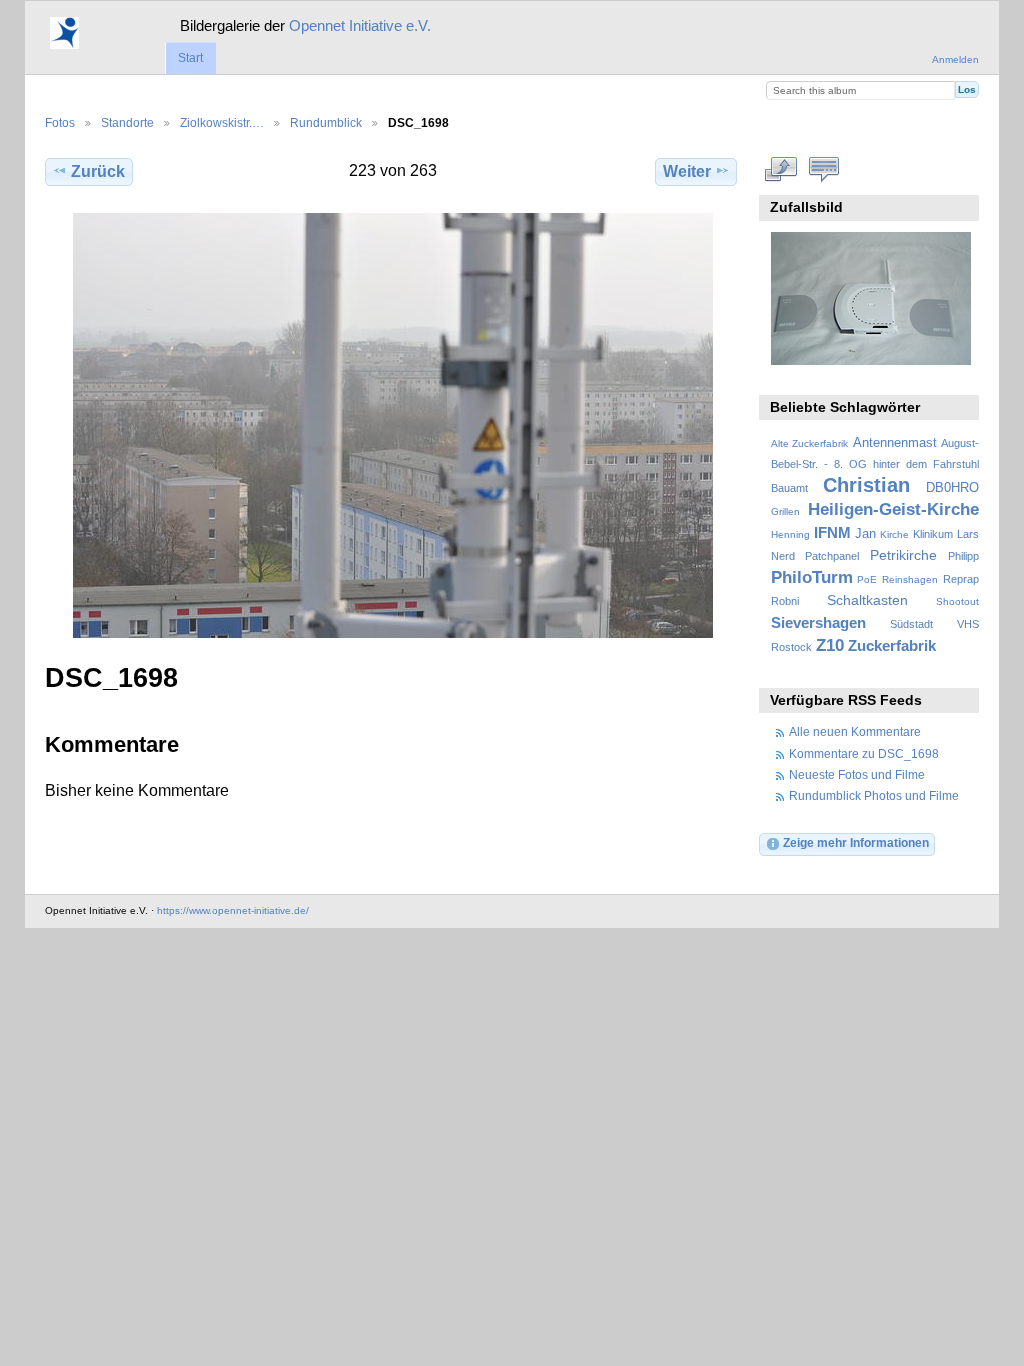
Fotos (60, 122)
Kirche (894, 534)
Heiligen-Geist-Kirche (893, 509)
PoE (867, 579)
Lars (968, 534)
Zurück (98, 171)
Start (190, 58)
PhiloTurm (812, 577)
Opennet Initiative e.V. (360, 25)
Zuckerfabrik (892, 645)
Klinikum (933, 534)
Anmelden (955, 59)
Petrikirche (903, 555)
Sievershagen (818, 622)
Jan (865, 534)
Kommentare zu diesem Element (824, 169)
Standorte (127, 122)
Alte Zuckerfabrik (809, 443)
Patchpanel (832, 556)
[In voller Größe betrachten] (393, 425)
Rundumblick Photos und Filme (874, 795)
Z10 (830, 645)
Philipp (963, 556)
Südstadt (911, 624)
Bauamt (789, 488)
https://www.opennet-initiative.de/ (233, 910)
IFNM (832, 532)
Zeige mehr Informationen (856, 842)
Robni (785, 601)
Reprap (961, 579)
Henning (790, 534)
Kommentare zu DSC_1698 (864, 753)
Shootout (957, 601)
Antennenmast (895, 443)
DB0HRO (952, 488)
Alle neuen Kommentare (855, 731)
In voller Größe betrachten (781, 169)
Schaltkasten (867, 600)
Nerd (783, 556)
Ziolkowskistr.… (222, 122)
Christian (866, 485)
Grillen (785, 511)
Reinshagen (910, 579)
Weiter (687, 171)
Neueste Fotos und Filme (857, 774)
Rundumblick (326, 122)
